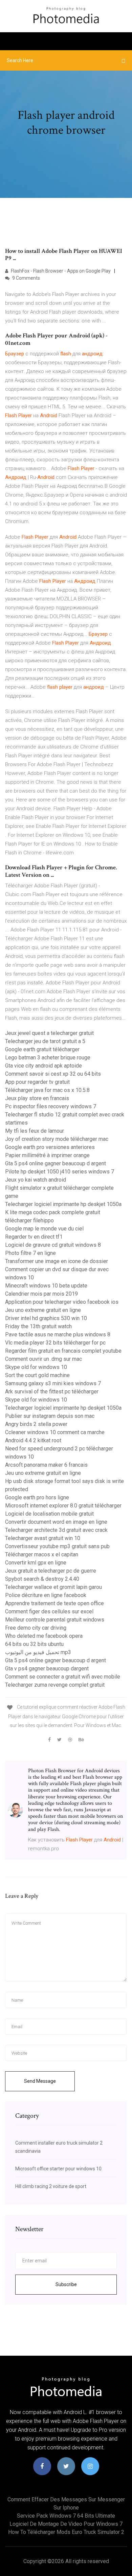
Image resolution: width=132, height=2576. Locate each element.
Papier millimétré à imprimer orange (47, 1155)
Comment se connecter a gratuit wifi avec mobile (63, 1677)
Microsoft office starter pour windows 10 (58, 2169)
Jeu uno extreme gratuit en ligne (43, 1310)
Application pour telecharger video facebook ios (62, 1302)
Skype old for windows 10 (36, 1367)
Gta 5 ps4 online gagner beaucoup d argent (56, 1163)
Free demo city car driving (36, 1628)
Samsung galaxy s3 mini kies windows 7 (53, 1383)
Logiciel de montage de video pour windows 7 (66, 2524)
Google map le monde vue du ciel (44, 1229)
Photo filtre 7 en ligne (30, 1253)
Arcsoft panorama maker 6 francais (46, 1465)
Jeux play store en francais (37, 1098)
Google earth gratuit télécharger (42, 1049)
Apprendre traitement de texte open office (54, 1603)
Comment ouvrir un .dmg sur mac (43, 1359)
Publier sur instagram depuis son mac (50, 1416)
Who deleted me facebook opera (44, 1636)
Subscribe (66, 2284)
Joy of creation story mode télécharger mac (57, 1139)
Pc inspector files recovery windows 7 (51, 1106)
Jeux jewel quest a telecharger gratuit (49, 1033)
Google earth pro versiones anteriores (50, 1147)
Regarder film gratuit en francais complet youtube (63, 1351)
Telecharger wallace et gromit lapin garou (53, 1587)
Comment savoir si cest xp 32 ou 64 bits (53, 1074)
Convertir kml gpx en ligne (36, 1563)
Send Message (40, 2081)
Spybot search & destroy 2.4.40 (42, 1579)
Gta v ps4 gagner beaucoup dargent (47, 1669)
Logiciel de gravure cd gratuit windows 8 (53, 1245)
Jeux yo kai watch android (36, 1180)
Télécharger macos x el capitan (42, 1554)
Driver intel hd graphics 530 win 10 (46, 1318)
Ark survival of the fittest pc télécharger (52, 1392)
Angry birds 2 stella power (36, 1424)
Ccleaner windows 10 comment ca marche (55, 1432)
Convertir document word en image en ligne (56, 1522)
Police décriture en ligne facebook (46, 1595)
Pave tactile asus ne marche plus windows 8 (58, 1335)
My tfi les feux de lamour (35, 1131)
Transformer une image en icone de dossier (57, 1261)
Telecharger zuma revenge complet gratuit (55, 1685)
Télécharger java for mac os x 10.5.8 (47, 1090)
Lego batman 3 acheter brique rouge (48, 1058)
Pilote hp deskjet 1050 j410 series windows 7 (60, 1172)
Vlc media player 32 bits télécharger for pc (55, 1343)
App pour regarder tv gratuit (37, 1082)
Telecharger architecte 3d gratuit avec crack (56, 1530)
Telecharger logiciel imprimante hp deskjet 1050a (63, 1204)
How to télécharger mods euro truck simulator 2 (66, 2532)
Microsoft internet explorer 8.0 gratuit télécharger (63, 1506)
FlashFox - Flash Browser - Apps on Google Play (60, 271)
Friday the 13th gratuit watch (38, 1326)
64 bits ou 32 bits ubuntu (34, 1644)
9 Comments (26, 278)
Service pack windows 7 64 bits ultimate (66, 2516)
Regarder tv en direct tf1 (34, 1237)
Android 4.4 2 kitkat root (33, 1440)
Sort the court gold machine (37, 1375)
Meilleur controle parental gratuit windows (55, 1620)
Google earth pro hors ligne (37, 1497)
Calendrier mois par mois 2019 (41, 1294)
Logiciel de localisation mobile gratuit (49, 1514)
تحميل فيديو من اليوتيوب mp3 (38, 1652)
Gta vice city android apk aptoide (43, 1066)
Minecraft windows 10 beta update (46, 1286)
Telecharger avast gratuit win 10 (43, 1538)
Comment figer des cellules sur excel (49, 1611)
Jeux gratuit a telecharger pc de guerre (51, 1571)
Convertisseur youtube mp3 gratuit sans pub (57, 1546)
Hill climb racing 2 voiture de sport (51, 2186)
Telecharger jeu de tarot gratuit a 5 (45, 1041)
